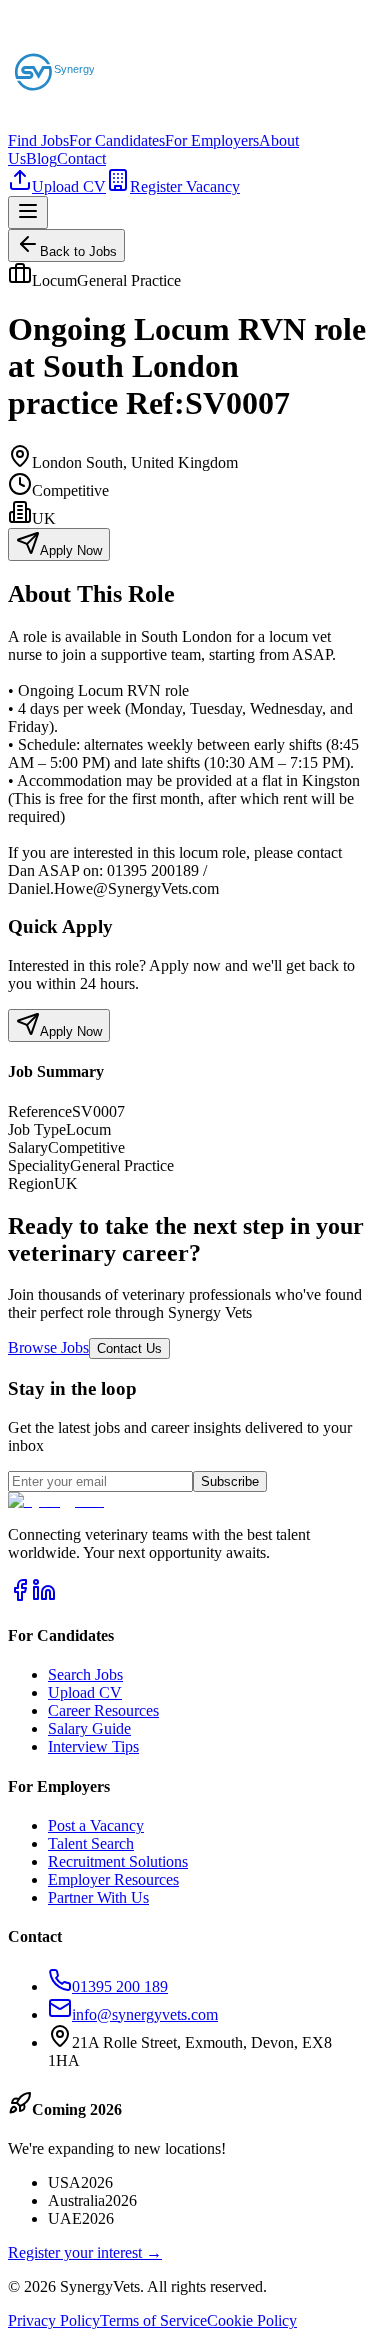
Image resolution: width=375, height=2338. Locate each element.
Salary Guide (89, 1728)
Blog (41, 158)
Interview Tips (93, 1746)
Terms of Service (153, 2320)
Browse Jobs (48, 1347)
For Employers (212, 140)
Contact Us (129, 1348)
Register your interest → (85, 2252)
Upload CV (69, 186)
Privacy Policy (54, 2320)
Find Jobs (38, 140)
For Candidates (117, 140)
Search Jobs (85, 1674)
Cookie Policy (252, 2320)
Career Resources (103, 1710)
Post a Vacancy (96, 1825)
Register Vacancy (185, 186)
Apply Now (71, 550)
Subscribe (230, 1481)
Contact (81, 158)
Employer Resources (113, 1879)
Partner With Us (98, 1897)
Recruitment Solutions (118, 1861)
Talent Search (91, 1843)
